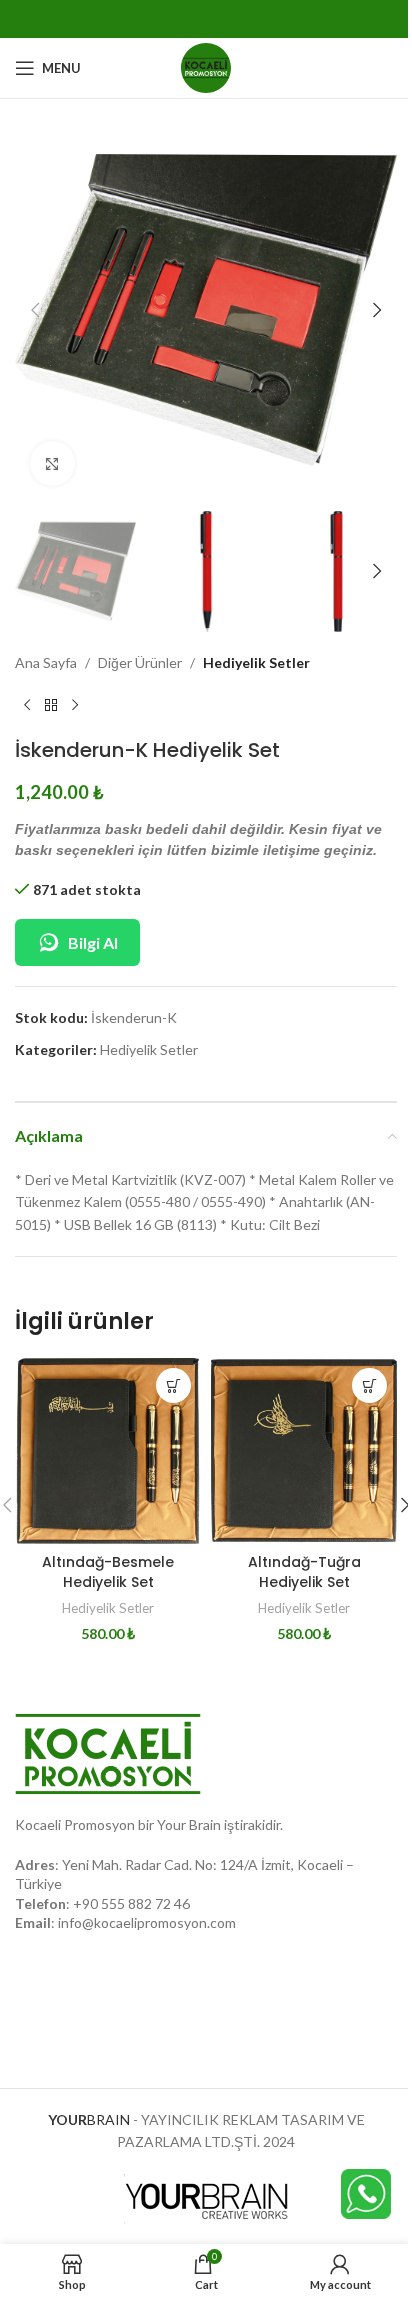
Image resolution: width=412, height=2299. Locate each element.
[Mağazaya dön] (51, 706)
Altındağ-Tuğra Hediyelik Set (304, 1572)
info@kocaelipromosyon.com (147, 1922)
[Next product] (75, 706)
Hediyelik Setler (256, 662)
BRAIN (89, 2119)
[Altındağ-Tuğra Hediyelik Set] (304, 1451)
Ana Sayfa (46, 662)
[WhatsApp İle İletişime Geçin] (366, 2192)
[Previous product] (27, 706)
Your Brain (189, 1824)
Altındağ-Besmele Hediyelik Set (108, 1572)
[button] (35, 310)
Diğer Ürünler (140, 662)
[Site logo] (206, 66)
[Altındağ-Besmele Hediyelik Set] (108, 1451)
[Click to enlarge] (52, 463)
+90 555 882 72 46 (131, 1903)
